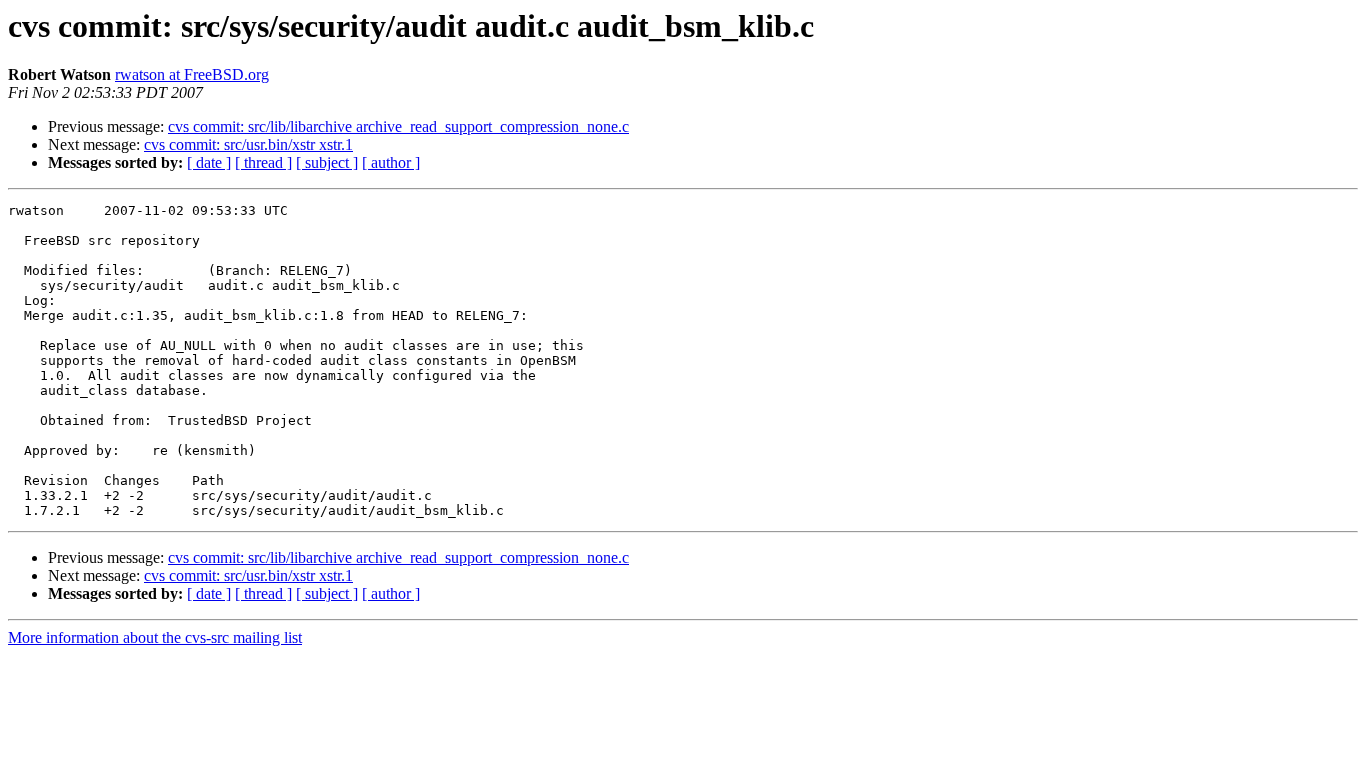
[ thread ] (263, 162)
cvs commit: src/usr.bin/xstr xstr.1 (248, 144)
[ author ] (391, 162)
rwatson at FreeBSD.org (192, 74)
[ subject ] (327, 162)
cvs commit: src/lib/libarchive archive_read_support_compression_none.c (398, 126)
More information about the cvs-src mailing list (155, 637)
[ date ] (209, 162)
